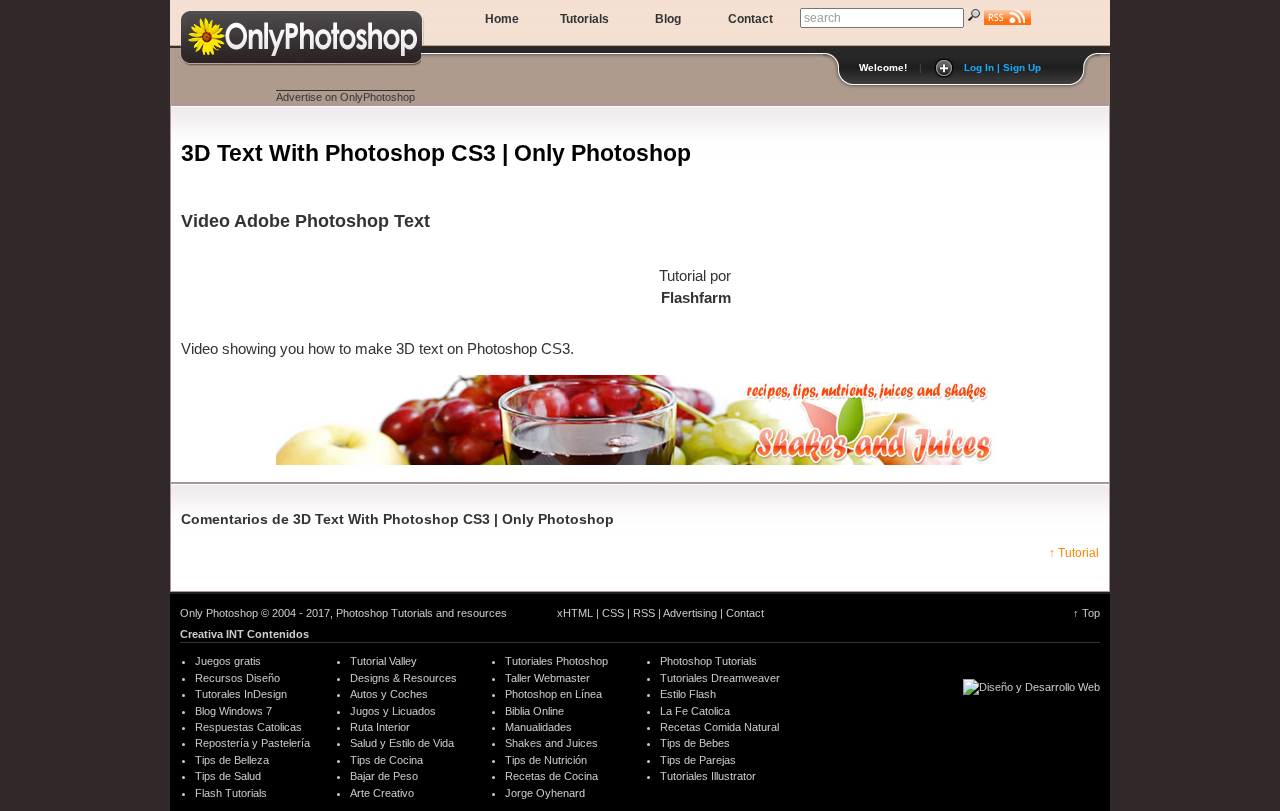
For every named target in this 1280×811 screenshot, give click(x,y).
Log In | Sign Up (1002, 67)
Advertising (690, 613)
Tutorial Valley (383, 661)
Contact (750, 19)
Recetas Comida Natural (719, 727)
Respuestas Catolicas (248, 727)
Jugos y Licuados (393, 711)
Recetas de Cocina (551, 776)
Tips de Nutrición (546, 760)
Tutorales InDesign (241, 694)
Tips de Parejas (698, 760)
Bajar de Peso (384, 776)
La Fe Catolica (695, 711)
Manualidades (538, 727)
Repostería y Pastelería (252, 743)
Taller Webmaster (547, 678)
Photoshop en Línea (553, 694)
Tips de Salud (228, 776)
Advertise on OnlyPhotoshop (345, 97)
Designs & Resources (403, 678)
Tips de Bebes (695, 743)
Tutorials (584, 19)
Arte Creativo (382, 793)
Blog (668, 19)
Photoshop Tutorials (708, 661)
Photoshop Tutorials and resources (421, 613)
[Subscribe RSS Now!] (1007, 19)
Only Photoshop (219, 613)
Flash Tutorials (231, 793)
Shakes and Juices (551, 743)
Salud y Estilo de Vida (402, 743)
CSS (613, 613)
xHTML (575, 613)
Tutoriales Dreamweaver (720, 678)
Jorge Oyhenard (545, 793)
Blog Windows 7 (233, 711)
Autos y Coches (389, 694)
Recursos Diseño (237, 678)
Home (502, 19)
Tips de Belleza (232, 760)
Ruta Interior (380, 727)
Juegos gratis (228, 661)
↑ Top (1086, 613)
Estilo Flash (688, 694)
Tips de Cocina (386, 760)
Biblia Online (534, 711)
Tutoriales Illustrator (708, 776)
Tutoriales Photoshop (556, 661)
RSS (644, 613)
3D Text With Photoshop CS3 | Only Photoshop (297, 33)
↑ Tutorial (1074, 553)
